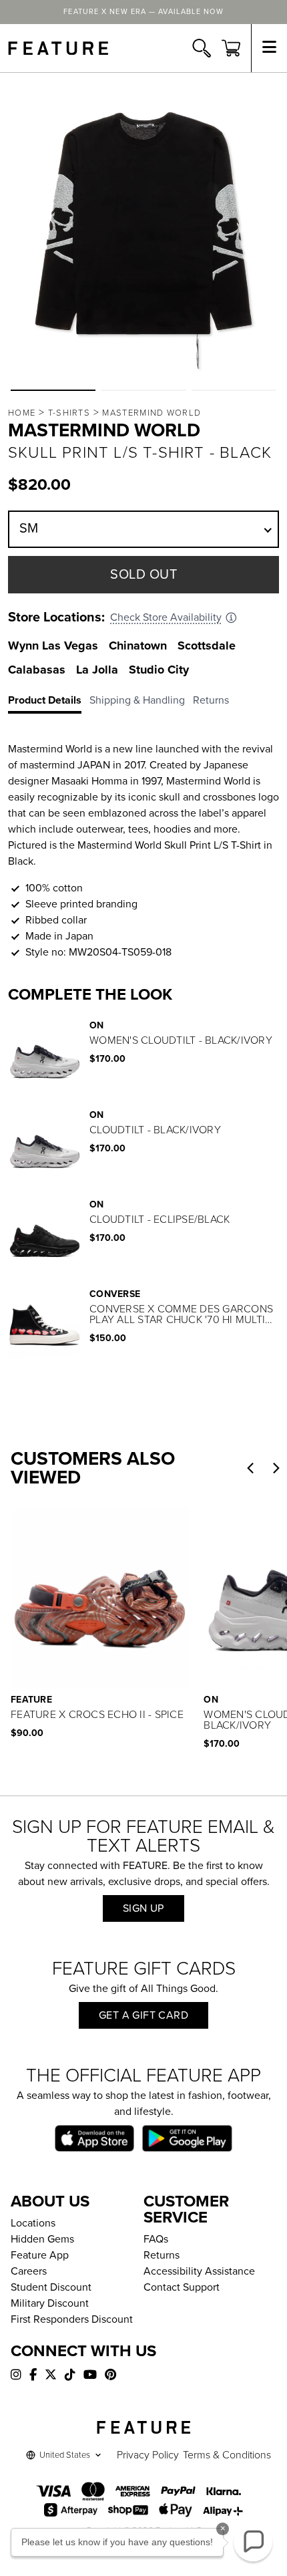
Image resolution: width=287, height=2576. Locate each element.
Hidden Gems (42, 2239)
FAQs (156, 2239)
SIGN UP (143, 1908)
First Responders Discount (72, 2319)
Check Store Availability (166, 617)
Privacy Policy (148, 2455)
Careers (29, 2271)
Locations (33, 2223)
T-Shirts (69, 413)
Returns (162, 2255)
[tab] (49, 703)
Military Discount (50, 2303)
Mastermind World (152, 413)
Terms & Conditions (227, 2455)
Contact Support (182, 2287)
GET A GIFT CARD (143, 2015)
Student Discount (51, 2287)
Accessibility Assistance (199, 2271)
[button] (53, 390)
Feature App (40, 2255)
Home (22, 413)
